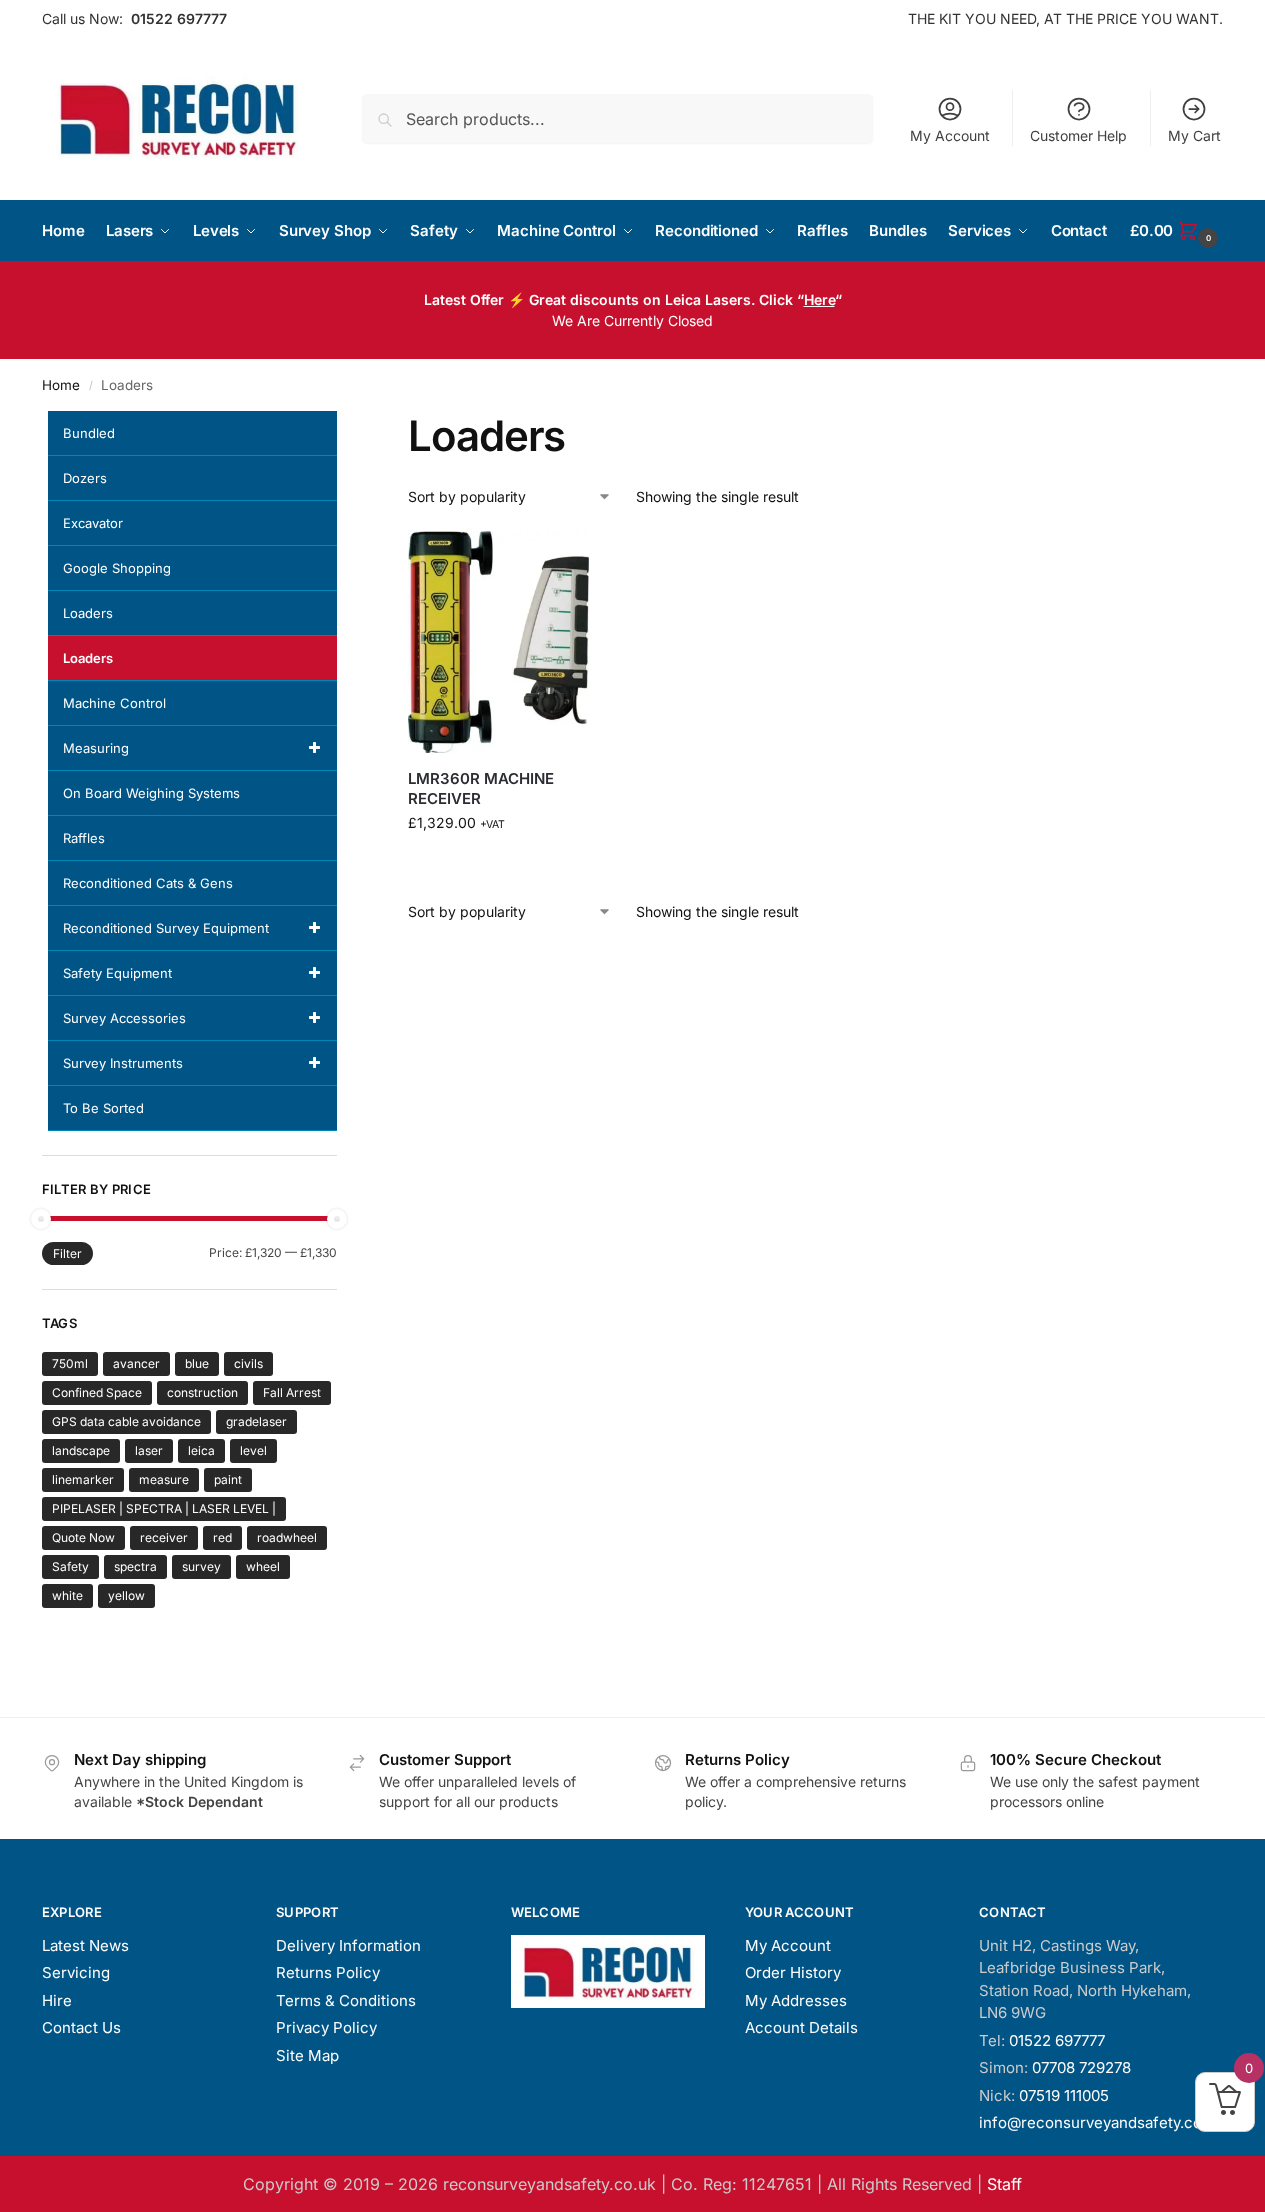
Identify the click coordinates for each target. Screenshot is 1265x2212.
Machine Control (114, 703)
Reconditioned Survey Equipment (166, 928)
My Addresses (796, 2000)
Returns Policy (328, 1972)
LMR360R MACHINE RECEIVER (481, 788)
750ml (70, 1363)
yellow (126, 1595)
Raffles (84, 838)
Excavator (93, 523)
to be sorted (103, 1108)
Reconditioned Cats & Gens (148, 883)
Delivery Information (348, 1945)
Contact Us (81, 2027)
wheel (263, 1566)
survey (201, 1566)
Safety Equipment (117, 973)
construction (202, 1392)
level (253, 1450)
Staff (1004, 2184)
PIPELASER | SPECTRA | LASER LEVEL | (164, 1508)
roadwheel (287, 1537)
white (67, 1595)
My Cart (1194, 135)
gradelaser (256, 1421)
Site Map (307, 2055)
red (222, 1537)
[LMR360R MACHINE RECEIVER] (498, 642)
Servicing (76, 1972)
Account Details (801, 2027)
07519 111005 (1064, 2095)
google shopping (117, 568)
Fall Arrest (292, 1392)
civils (248, 1363)
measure (164, 1479)
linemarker (83, 1479)
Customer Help (1078, 135)
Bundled (89, 433)
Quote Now (83, 1537)
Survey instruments (123, 1063)
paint (228, 1479)
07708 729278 (1081, 2067)
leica (201, 1450)
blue (197, 1363)
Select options (498, 864)
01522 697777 (179, 18)
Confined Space (97, 1392)
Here (819, 299)
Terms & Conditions (346, 2000)
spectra (135, 1566)
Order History (793, 1972)
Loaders (88, 613)
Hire (57, 2000)
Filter (67, 1253)
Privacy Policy (326, 2027)
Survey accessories (124, 1018)
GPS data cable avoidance (126, 1421)
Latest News (85, 1945)
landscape (81, 1450)
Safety (70, 1566)
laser (149, 1450)
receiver (164, 1537)
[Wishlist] (559, 561)
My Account (950, 135)
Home (61, 385)
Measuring (96, 748)
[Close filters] (343, 423)
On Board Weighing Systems (151, 793)
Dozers (85, 478)
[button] (1176, 231)
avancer (136, 1363)
